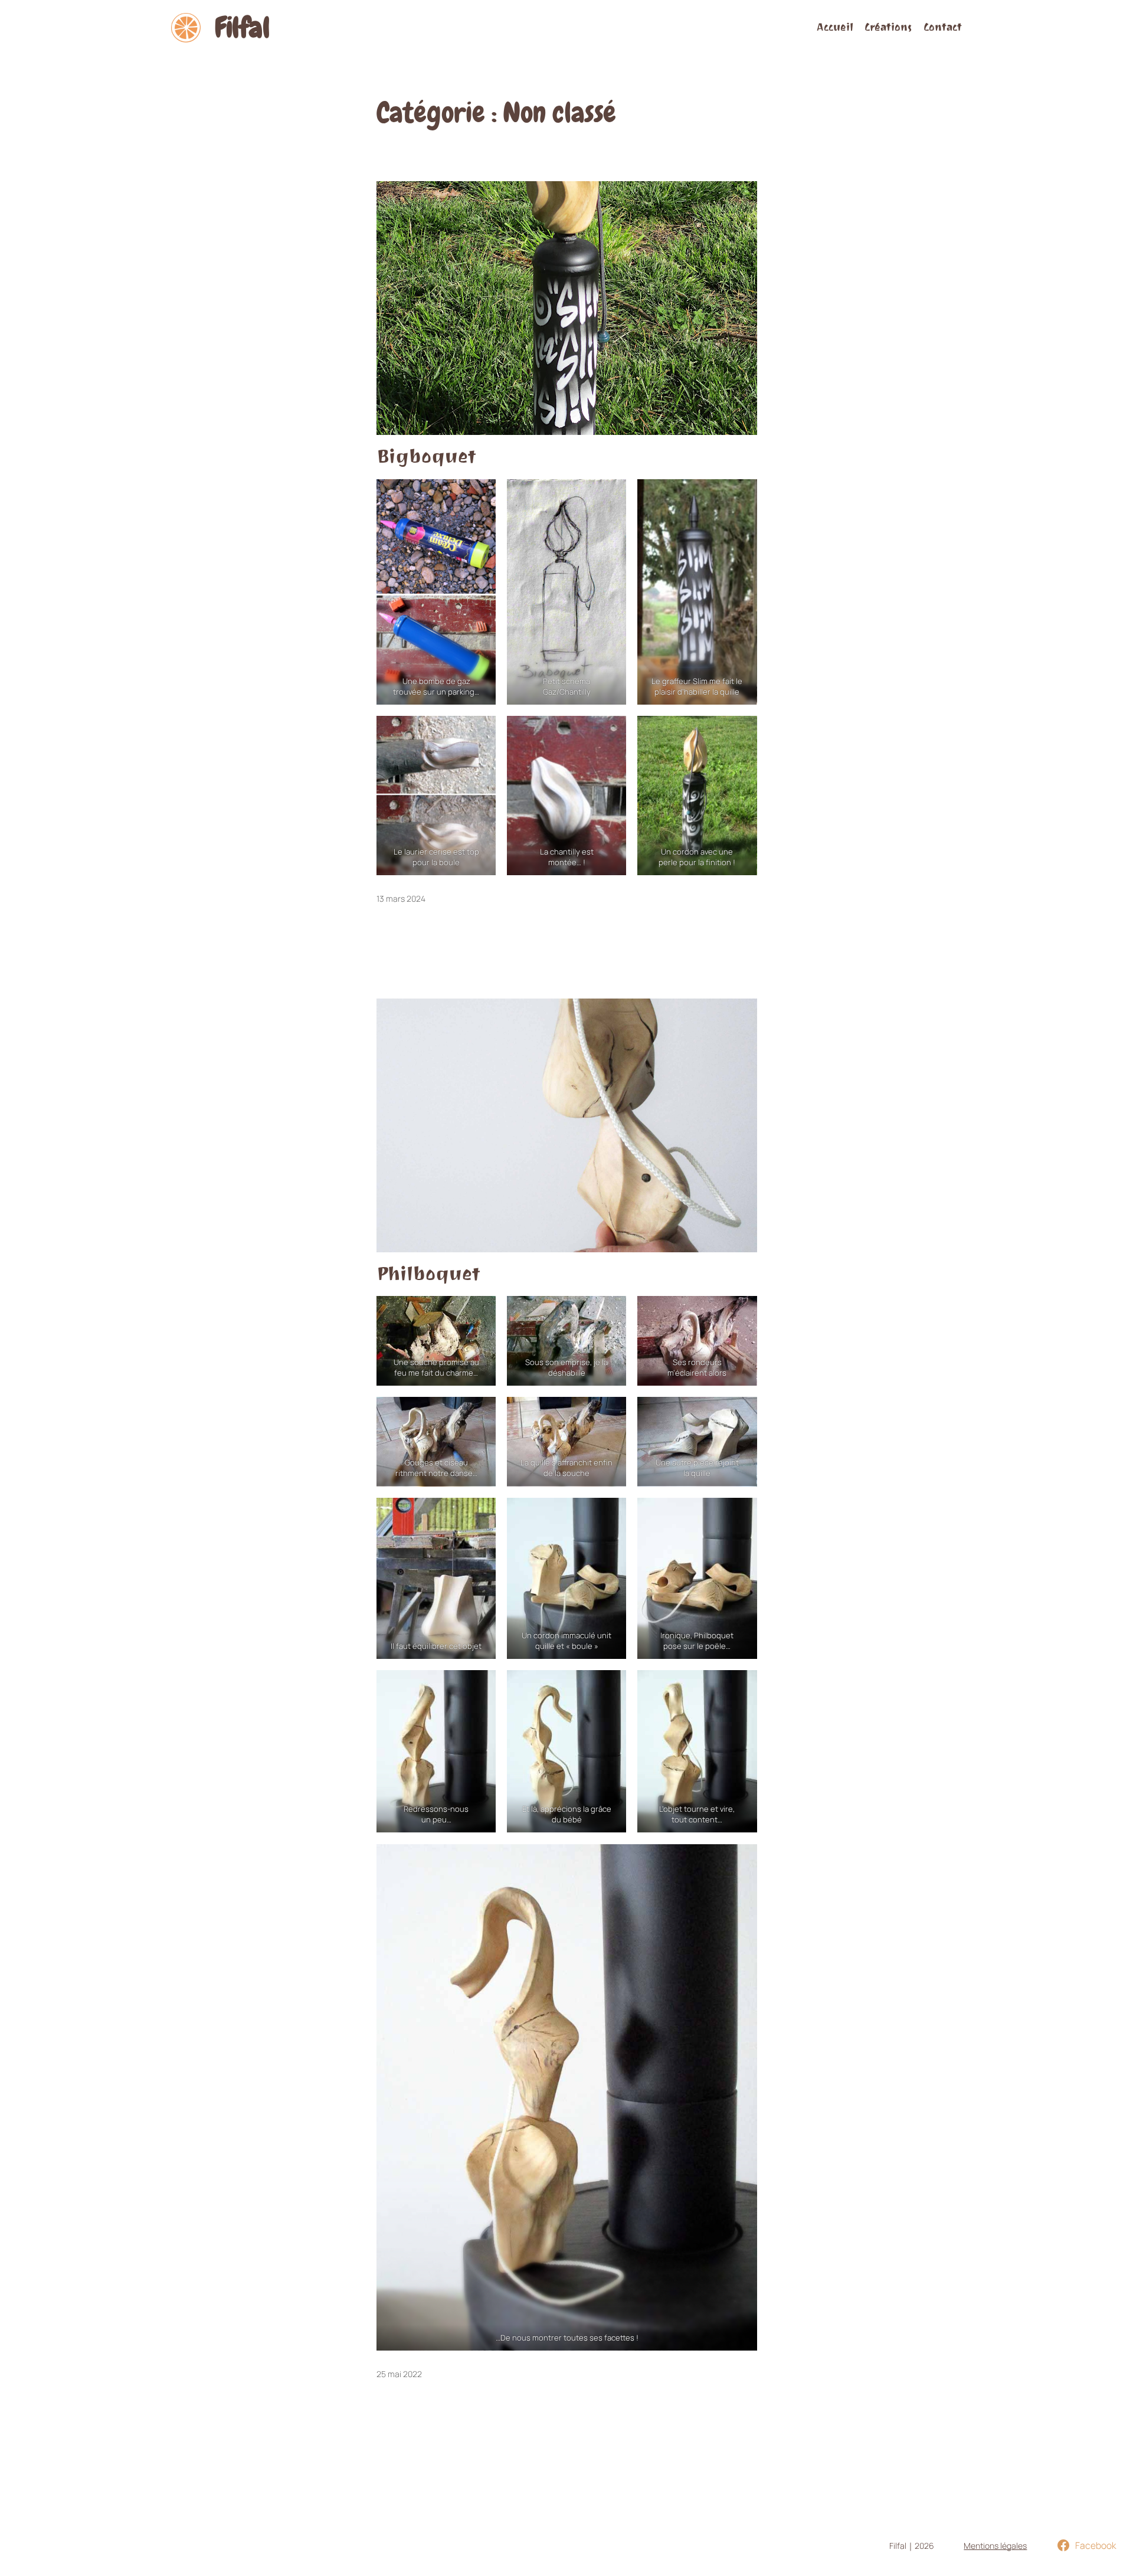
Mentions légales (995, 2546)
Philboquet (428, 1274)
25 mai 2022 (399, 2374)
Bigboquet (426, 457)
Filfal (242, 28)
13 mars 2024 (401, 899)
